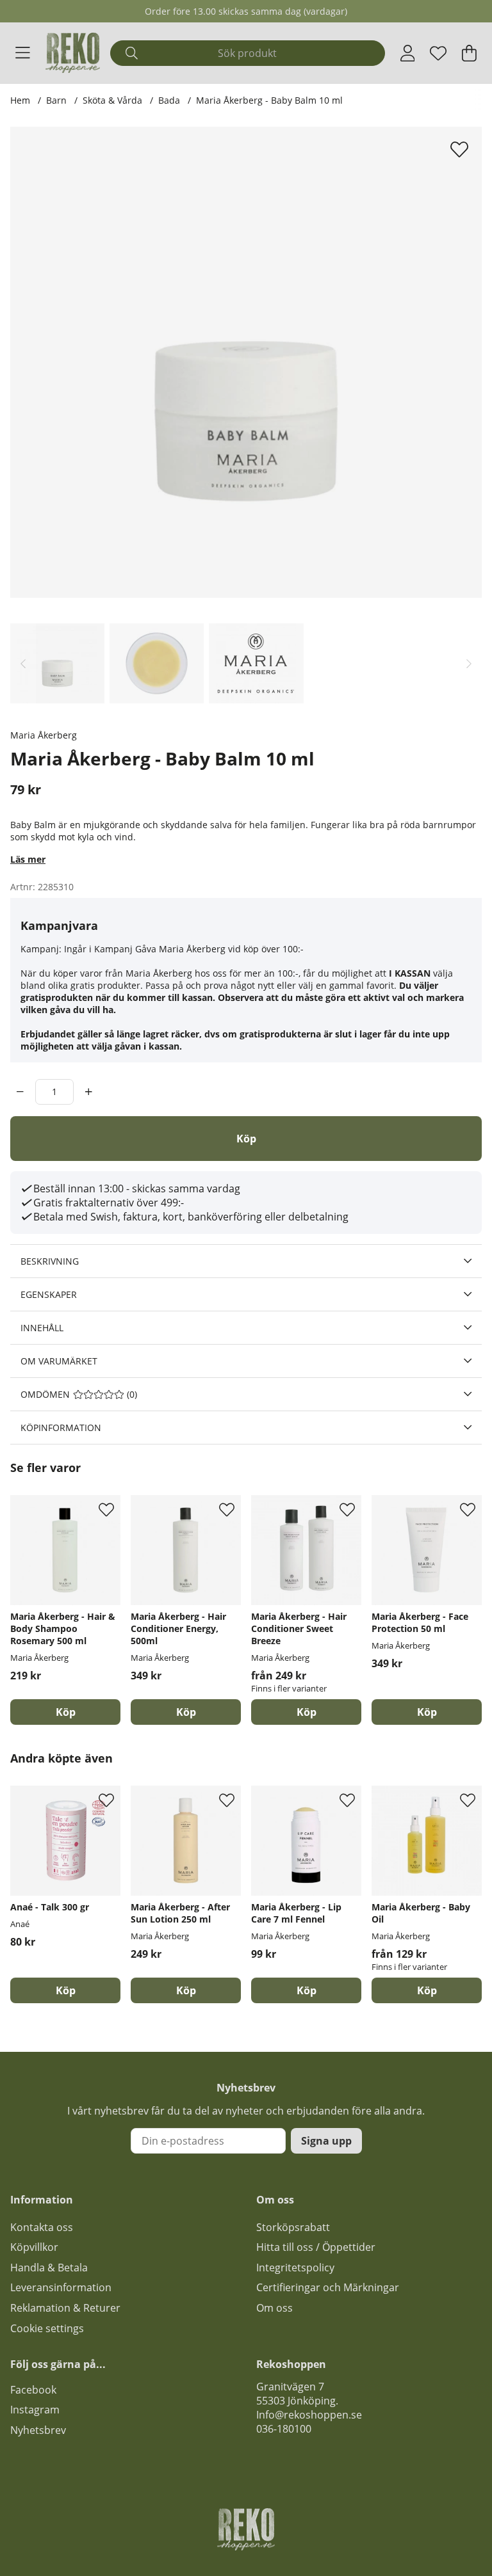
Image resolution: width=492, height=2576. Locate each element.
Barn (56, 100)
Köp (307, 1712)
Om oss (275, 2308)
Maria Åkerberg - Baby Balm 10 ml (269, 100)
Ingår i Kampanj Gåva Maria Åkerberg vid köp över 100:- (184, 949)
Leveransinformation (61, 2287)
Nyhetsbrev (38, 2430)
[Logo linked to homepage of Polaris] (73, 53)
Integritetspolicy (295, 2268)
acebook (36, 2390)
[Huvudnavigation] (23, 53)
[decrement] (20, 1092)
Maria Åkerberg (44, 735)
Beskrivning (50, 1261)
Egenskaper (49, 1294)
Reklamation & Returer (65, 2308)
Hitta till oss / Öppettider (316, 2247)
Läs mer (28, 859)
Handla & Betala (49, 2268)
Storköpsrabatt (293, 2227)
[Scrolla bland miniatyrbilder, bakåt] (23, 663)
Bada (169, 100)
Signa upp (326, 2141)
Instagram (35, 2410)
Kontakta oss (42, 2227)
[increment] (89, 1092)
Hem (20, 100)
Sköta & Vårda (112, 100)
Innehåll (42, 1328)
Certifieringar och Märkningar (328, 2287)
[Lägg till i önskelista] (461, 149)
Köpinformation (61, 1428)
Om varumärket (59, 1361)
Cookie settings (47, 2328)
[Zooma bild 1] (246, 362)
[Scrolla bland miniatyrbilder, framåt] (469, 663)
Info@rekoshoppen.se (309, 2415)
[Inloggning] (408, 53)
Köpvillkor (34, 2247)
